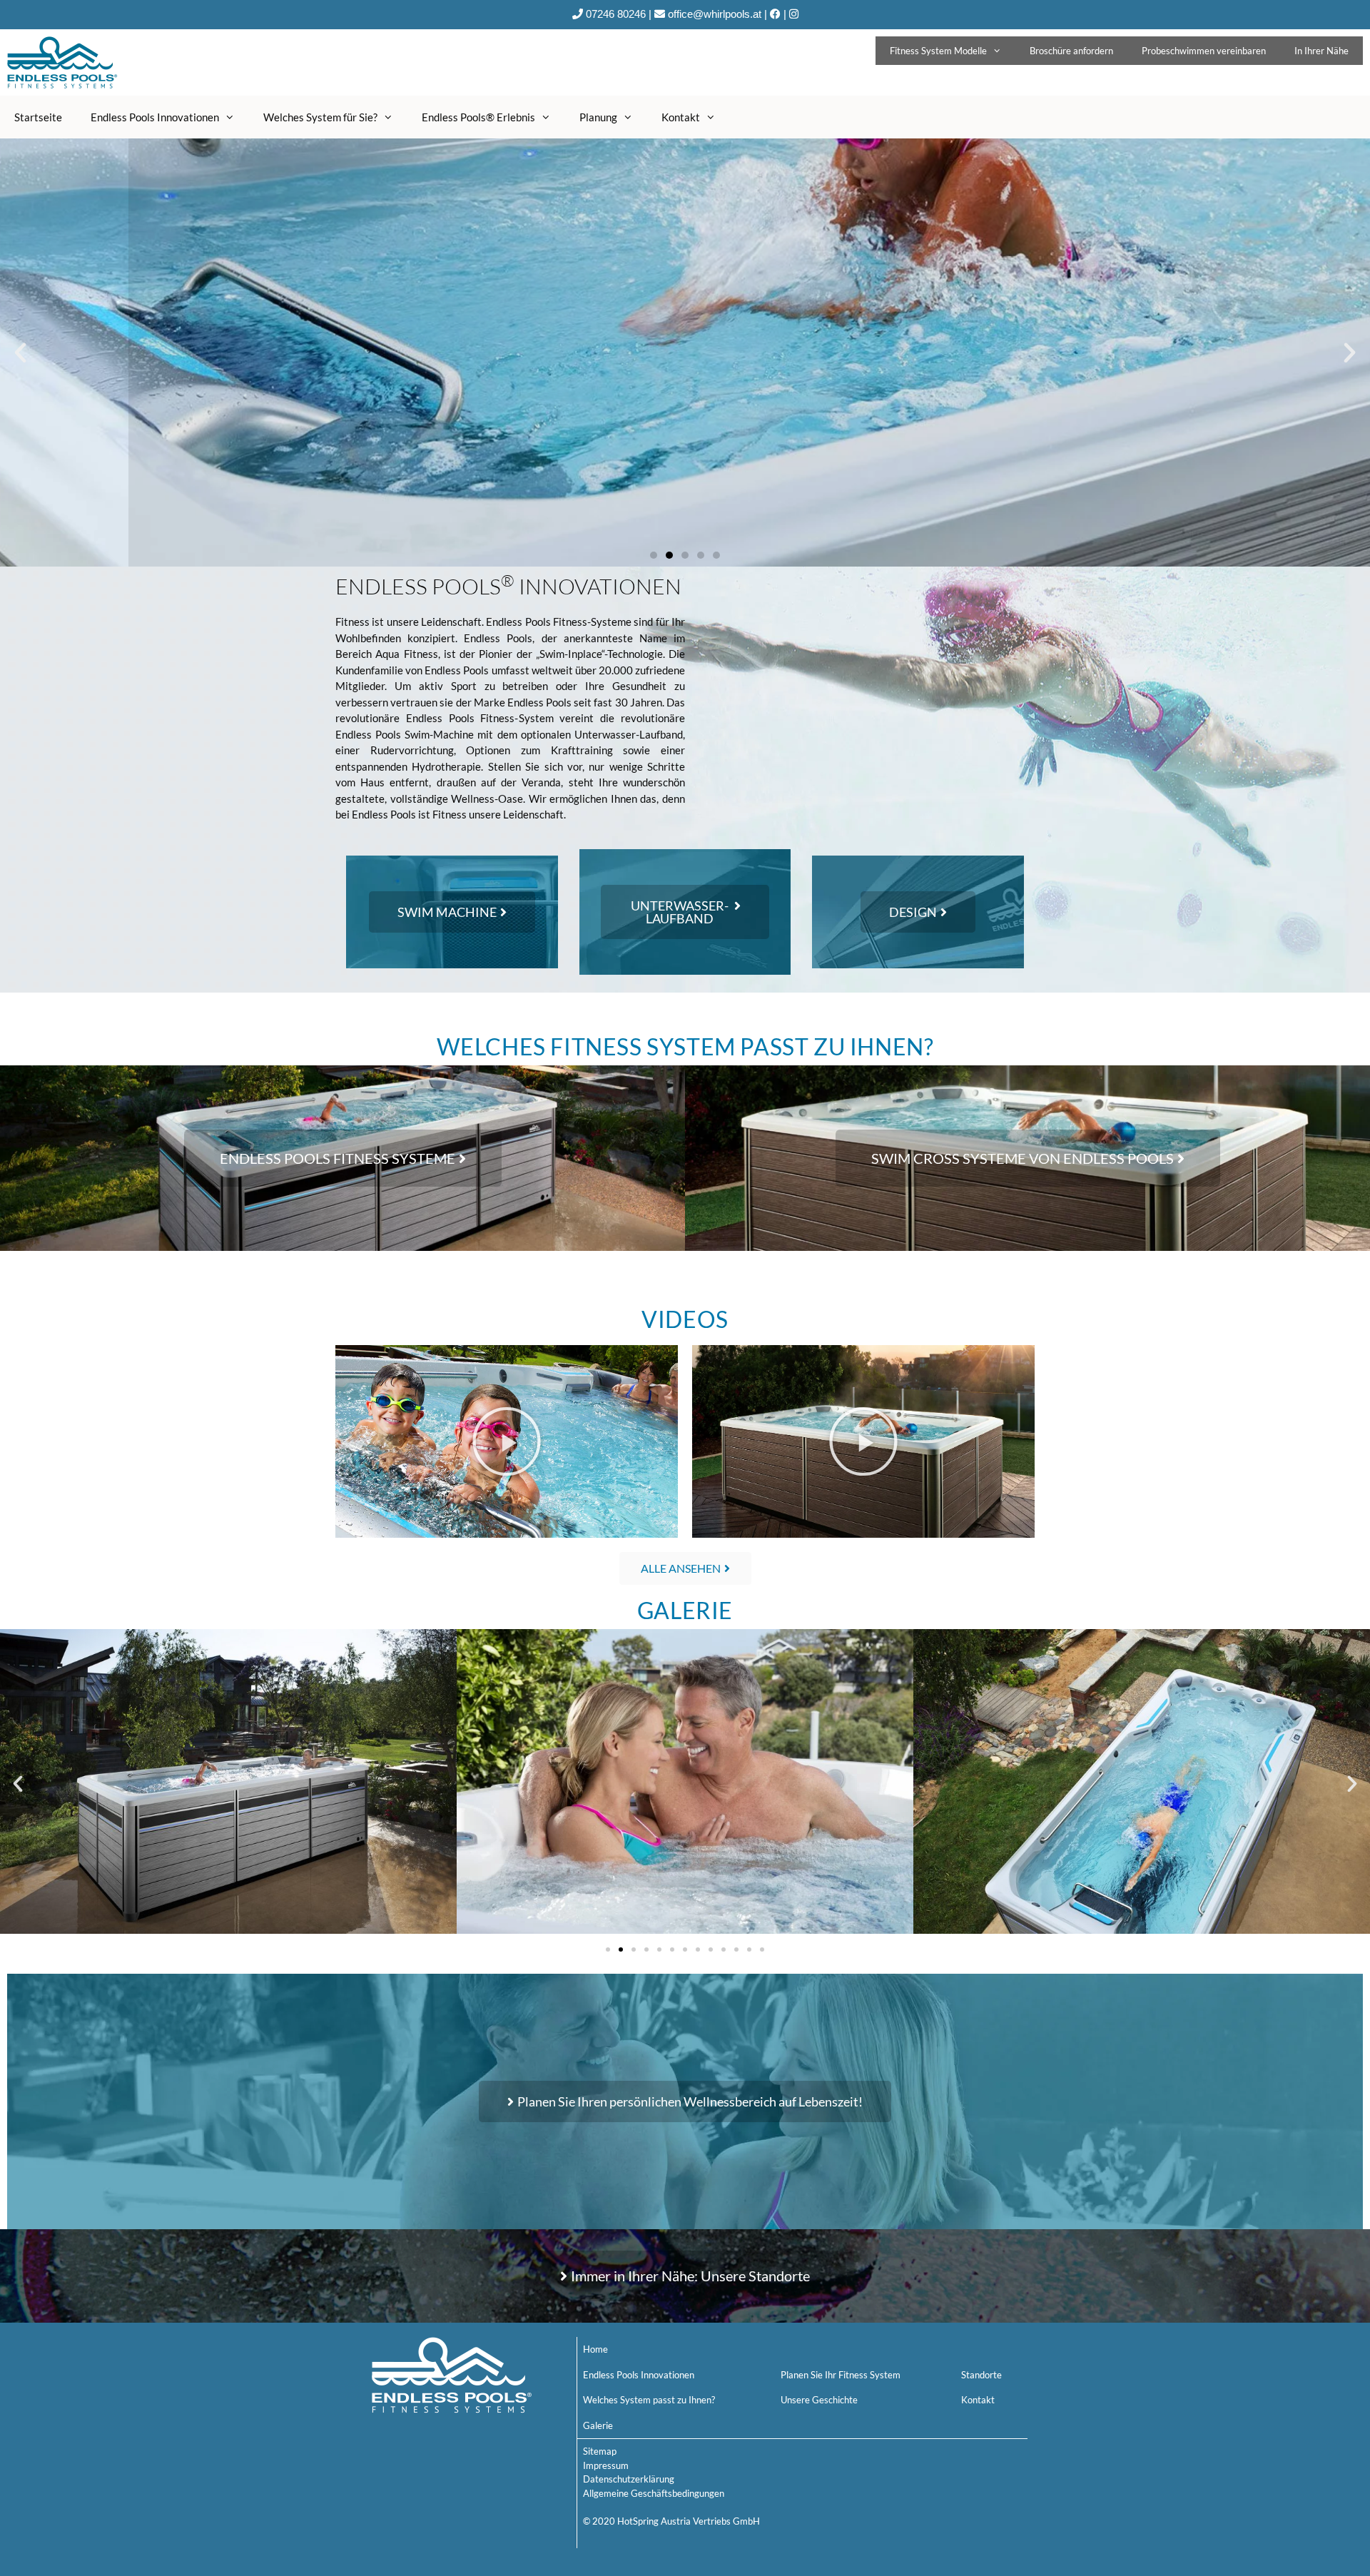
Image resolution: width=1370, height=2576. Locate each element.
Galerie (598, 2425)
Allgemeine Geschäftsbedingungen (654, 2493)
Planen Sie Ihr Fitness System (841, 2375)
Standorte (981, 2375)
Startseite (38, 117)
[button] (654, 555)
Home (595, 2349)
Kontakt (681, 117)
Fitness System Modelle (938, 51)
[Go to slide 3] (634, 1949)
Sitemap (600, 2451)
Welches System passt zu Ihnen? (649, 2400)
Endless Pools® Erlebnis (478, 117)
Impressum (606, 2465)
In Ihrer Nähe (1321, 51)
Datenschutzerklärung (629, 2479)
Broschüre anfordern (1071, 51)
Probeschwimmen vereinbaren (1204, 51)
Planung (598, 117)
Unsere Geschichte (819, 2400)
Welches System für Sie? (320, 117)
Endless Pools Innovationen (155, 117)
